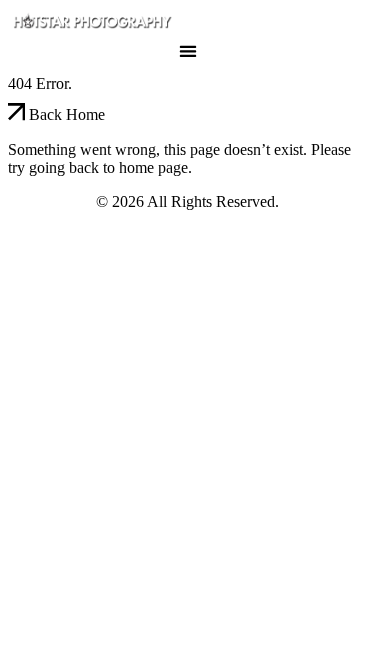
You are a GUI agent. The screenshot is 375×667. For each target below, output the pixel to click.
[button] (187, 50)
